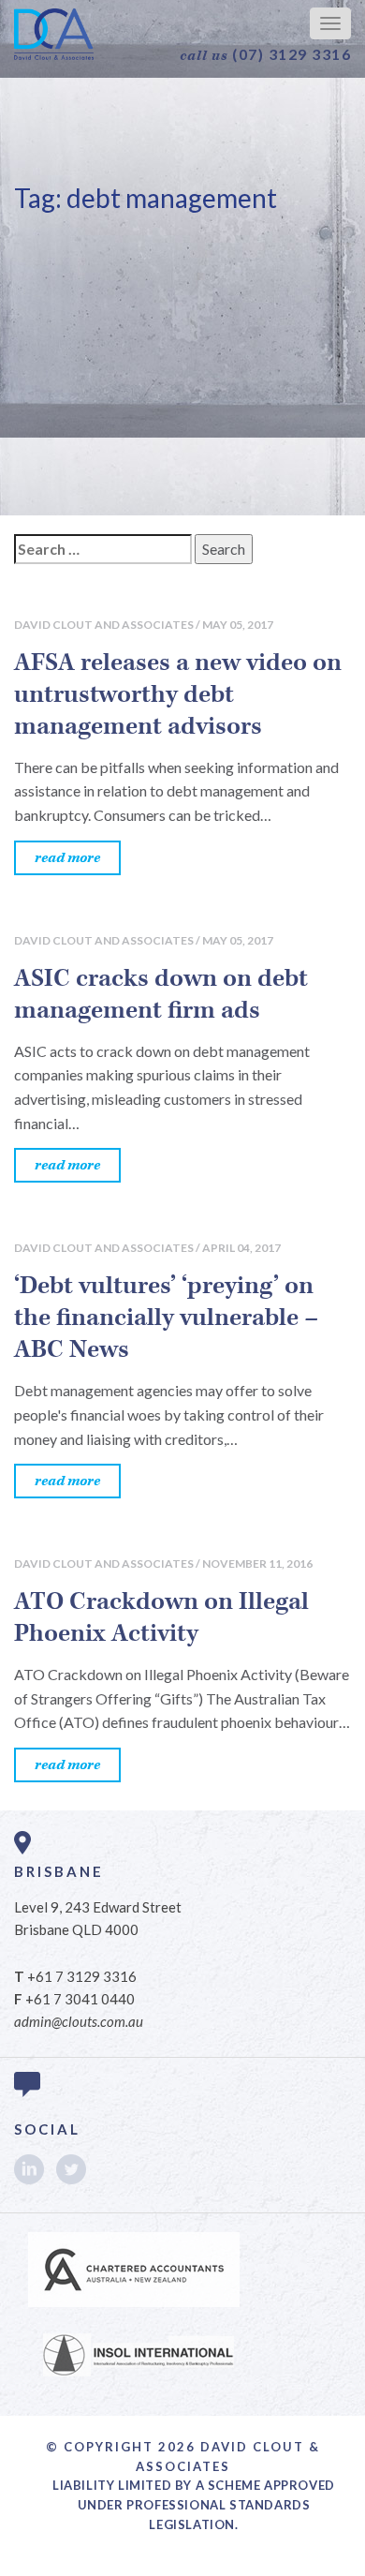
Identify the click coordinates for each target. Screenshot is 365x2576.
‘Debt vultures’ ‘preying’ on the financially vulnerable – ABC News (166, 1318)
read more (67, 858)
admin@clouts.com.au (79, 2021)
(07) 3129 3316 (265, 55)
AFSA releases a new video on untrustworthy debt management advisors (178, 694)
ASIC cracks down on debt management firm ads (161, 994)
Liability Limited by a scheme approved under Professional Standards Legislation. (194, 2505)
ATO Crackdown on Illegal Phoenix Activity (161, 1617)
